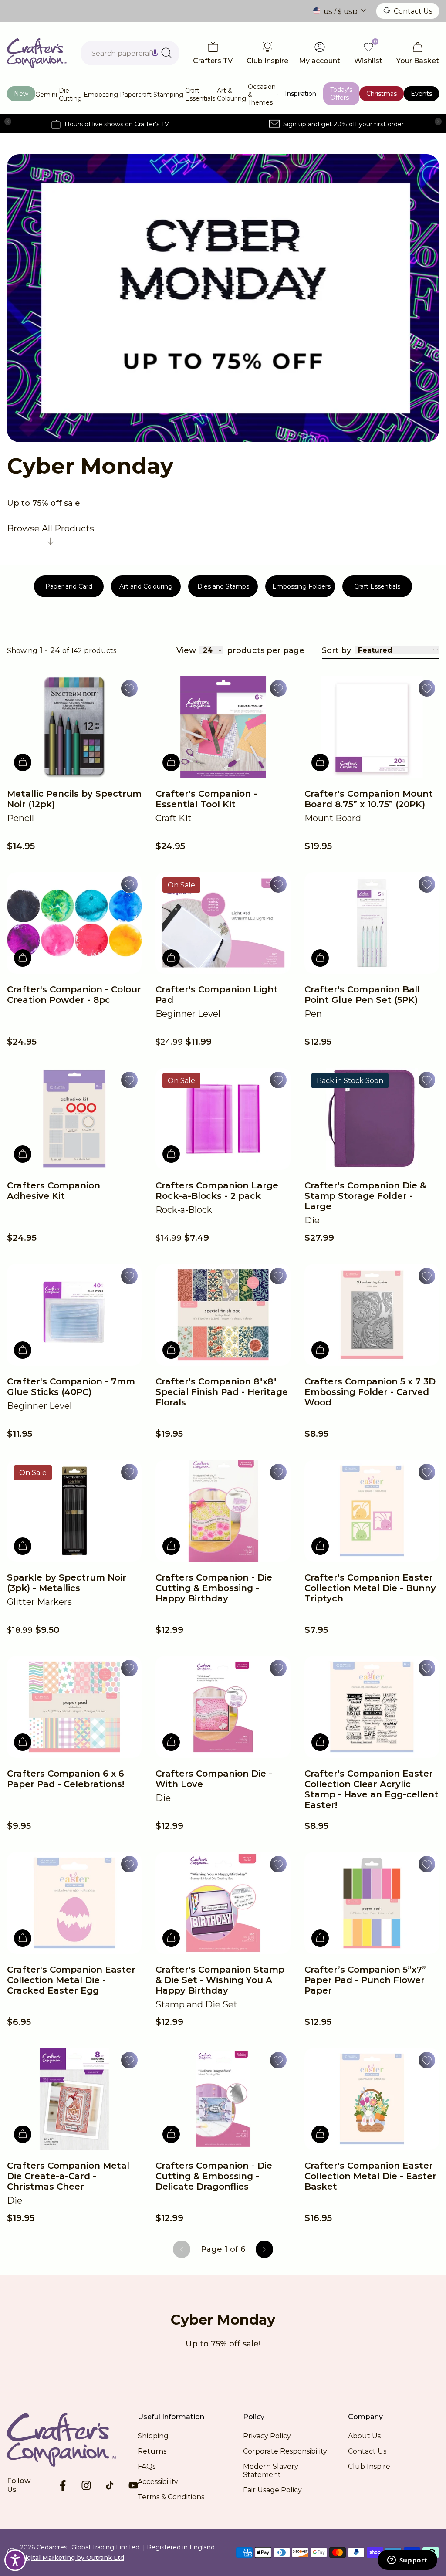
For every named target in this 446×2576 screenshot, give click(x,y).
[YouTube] (133, 2485)
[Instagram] (86, 2485)
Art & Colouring (231, 95)
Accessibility (158, 2482)
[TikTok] (110, 2485)
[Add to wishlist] (129, 688)
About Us (364, 2436)
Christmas (382, 94)
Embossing (101, 95)
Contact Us (413, 11)
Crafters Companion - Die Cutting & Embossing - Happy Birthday (214, 1588)
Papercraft (136, 95)
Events (421, 94)
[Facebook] (63, 2485)
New (21, 94)
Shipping (153, 2436)
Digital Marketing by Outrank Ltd (72, 2558)
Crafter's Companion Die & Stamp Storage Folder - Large (365, 1196)
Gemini (46, 95)
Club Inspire (369, 2466)
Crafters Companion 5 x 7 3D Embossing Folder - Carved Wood (370, 1392)
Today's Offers (341, 94)
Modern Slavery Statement (271, 2471)
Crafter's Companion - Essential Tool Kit (206, 799)
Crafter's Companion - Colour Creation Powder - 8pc (74, 995)
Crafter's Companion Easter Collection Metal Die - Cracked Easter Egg (71, 1980)
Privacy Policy (267, 2436)
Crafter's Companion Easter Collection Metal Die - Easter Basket (370, 2176)
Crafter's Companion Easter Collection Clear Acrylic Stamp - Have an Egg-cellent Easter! (372, 1789)
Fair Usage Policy (272, 2490)
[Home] (37, 53)
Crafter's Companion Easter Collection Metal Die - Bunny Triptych (370, 1588)
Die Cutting (70, 95)
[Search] (166, 53)
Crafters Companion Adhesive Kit (54, 1191)
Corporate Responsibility (285, 2451)
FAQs (147, 2466)
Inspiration (301, 94)
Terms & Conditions (171, 2497)
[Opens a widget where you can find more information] (407, 2561)
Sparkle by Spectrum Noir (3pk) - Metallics (67, 1583)
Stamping (168, 95)
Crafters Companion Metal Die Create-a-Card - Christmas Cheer (68, 2176)
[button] (155, 53)
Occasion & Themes (262, 95)
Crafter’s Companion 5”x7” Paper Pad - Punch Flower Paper (365, 1980)
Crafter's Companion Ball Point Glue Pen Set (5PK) (362, 995)
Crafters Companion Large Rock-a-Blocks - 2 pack (217, 1191)
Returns (152, 2451)
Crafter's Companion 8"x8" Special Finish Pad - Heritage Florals (222, 1392)
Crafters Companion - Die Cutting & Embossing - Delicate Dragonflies (214, 2176)
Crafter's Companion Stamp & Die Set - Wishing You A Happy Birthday (220, 1980)
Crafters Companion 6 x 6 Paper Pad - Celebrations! (66, 1779)
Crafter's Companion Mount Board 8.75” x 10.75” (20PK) (369, 799)
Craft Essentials (200, 95)
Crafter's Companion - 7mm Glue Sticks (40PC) (71, 1387)
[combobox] (130, 53)
